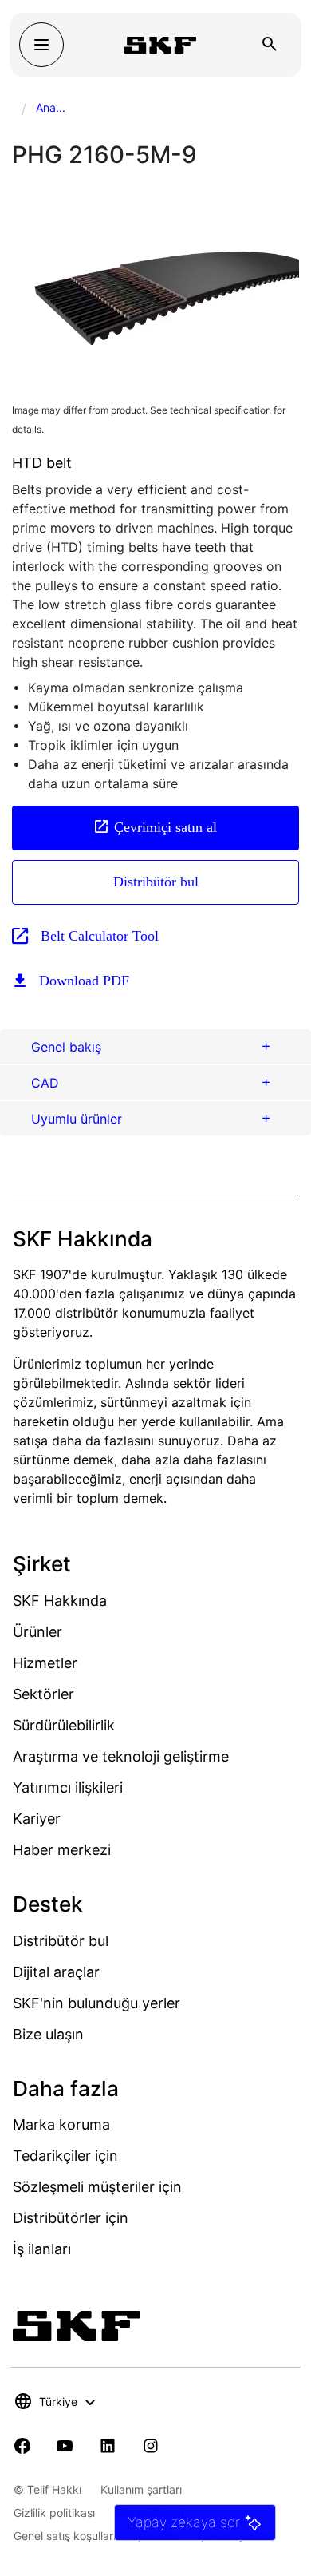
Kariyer (37, 1819)
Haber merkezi (62, 1850)
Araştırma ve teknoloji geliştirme (121, 1756)
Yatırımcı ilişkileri (68, 1787)
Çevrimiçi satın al (165, 827)
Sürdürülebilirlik (64, 1725)
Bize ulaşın (48, 2034)
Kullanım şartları (141, 2489)
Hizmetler (45, 1663)
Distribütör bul (156, 882)
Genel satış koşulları (65, 2536)
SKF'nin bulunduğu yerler (96, 2003)
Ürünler (37, 1632)
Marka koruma (61, 2124)
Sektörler (43, 1694)
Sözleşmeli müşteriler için (97, 2187)
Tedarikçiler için (65, 2156)
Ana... (51, 107)
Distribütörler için (71, 2218)
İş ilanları (42, 2249)
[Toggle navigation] (41, 45)
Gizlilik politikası (54, 2513)
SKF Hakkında (60, 1601)
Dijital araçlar (56, 1972)
